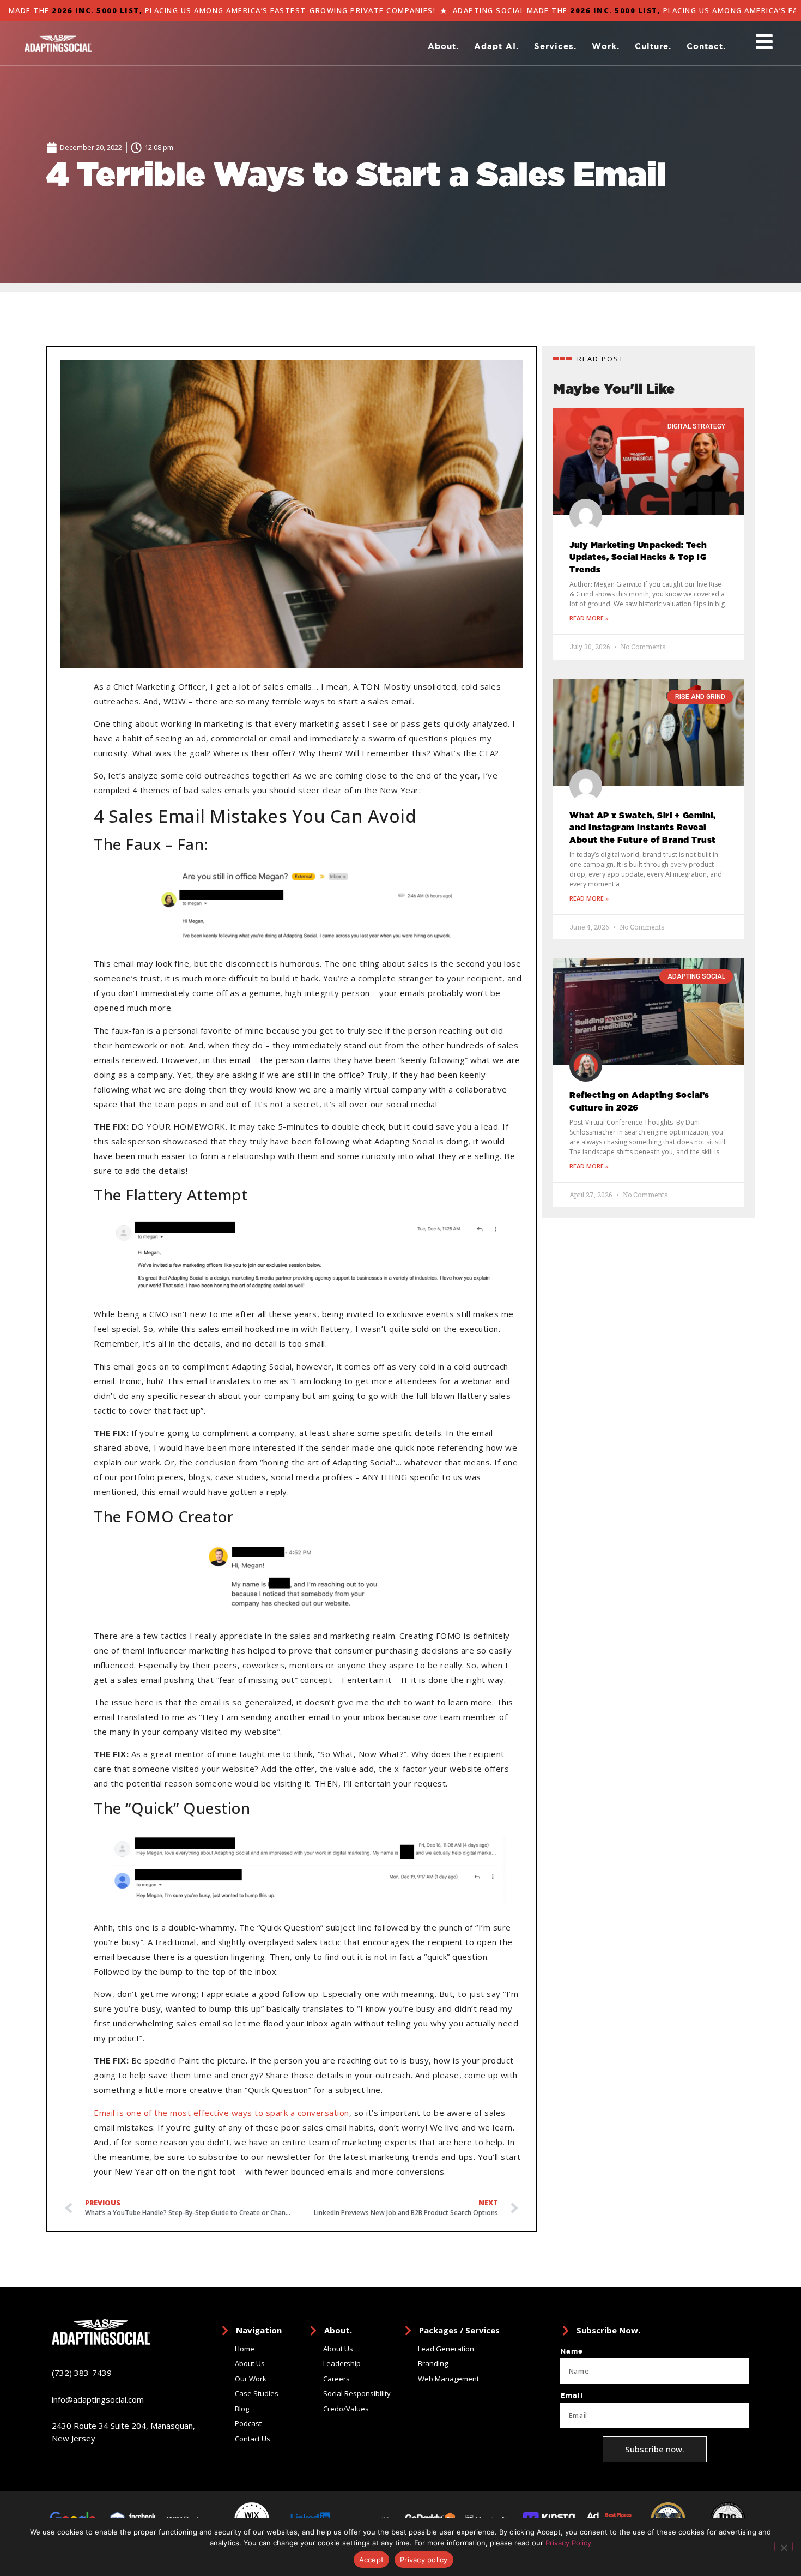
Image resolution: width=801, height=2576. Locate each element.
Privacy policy (424, 2560)
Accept (372, 2560)
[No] (784, 2547)
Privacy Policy (568, 2543)
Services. (555, 46)
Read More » (589, 618)
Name (572, 2351)
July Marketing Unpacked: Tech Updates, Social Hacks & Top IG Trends (638, 558)
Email (572, 2396)
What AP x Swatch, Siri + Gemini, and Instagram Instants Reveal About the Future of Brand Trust (643, 828)
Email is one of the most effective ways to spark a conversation (222, 2113)
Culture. (653, 46)
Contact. (706, 46)
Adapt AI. (496, 46)
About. (443, 46)
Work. (606, 46)
